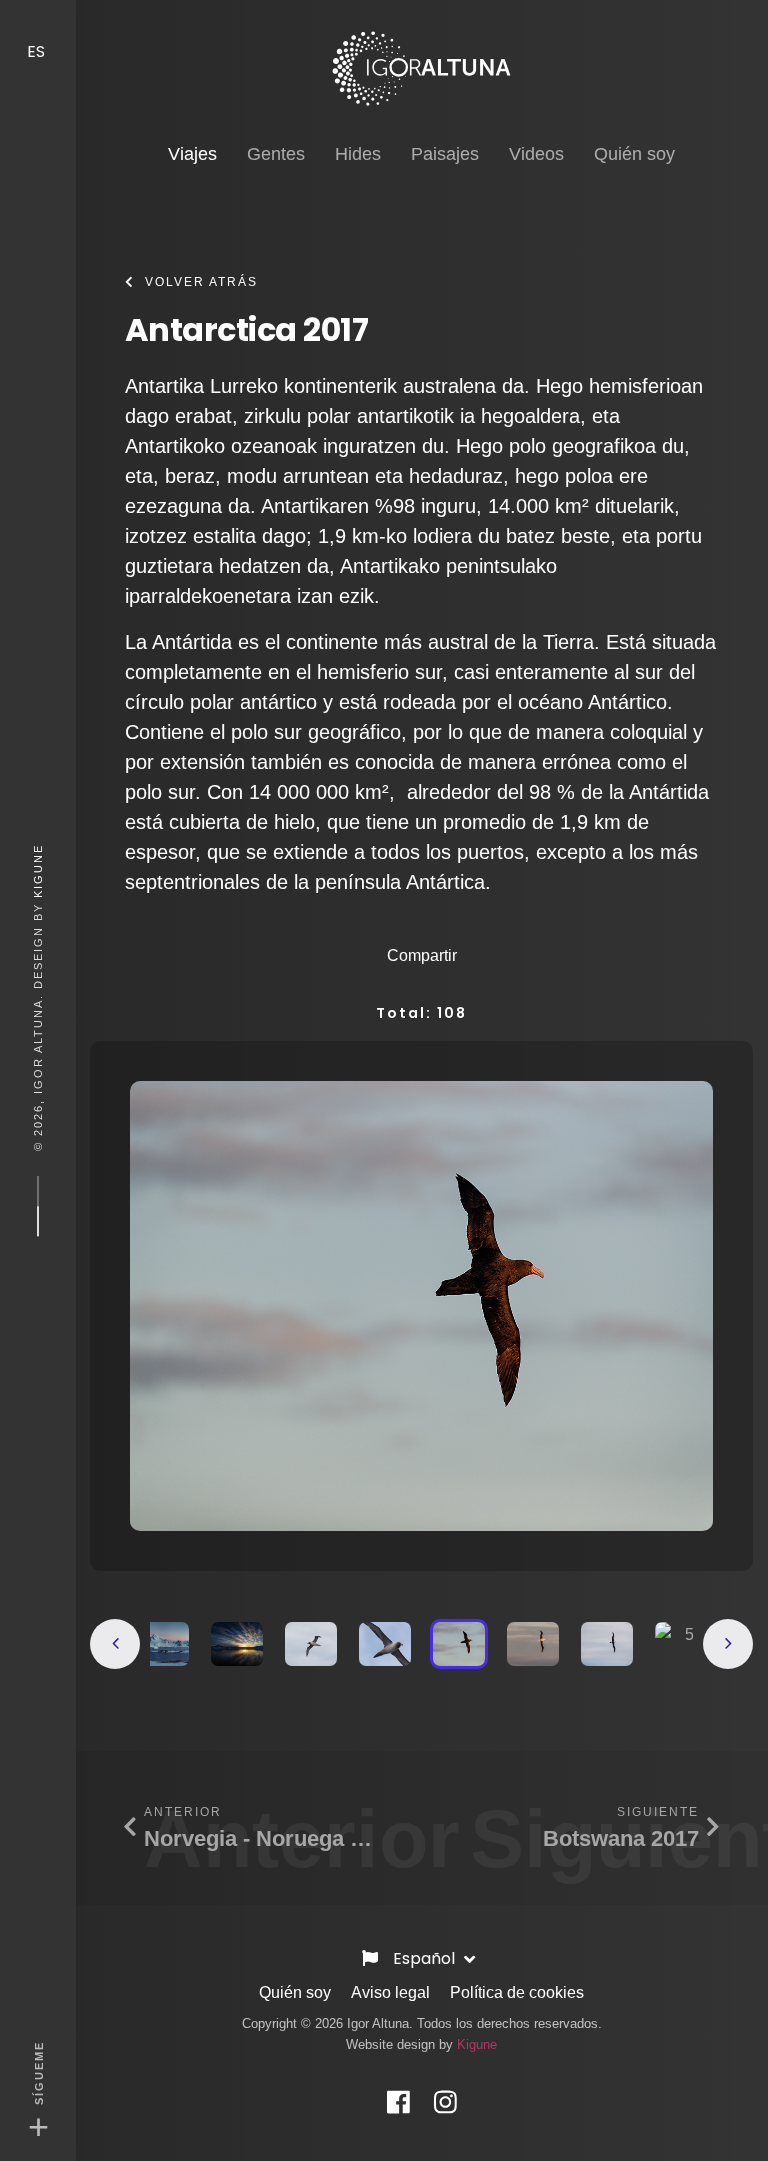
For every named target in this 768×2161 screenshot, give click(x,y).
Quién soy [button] (634, 154)
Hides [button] (358, 154)
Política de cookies (517, 1992)
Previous (115, 1644)
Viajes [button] (192, 153)
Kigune (38, 870)
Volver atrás (201, 282)
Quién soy (295, 1992)
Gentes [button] (276, 154)
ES (38, 51)
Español (426, 1958)
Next (728, 1644)
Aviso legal (390, 1992)
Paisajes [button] (445, 154)
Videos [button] (536, 154)
